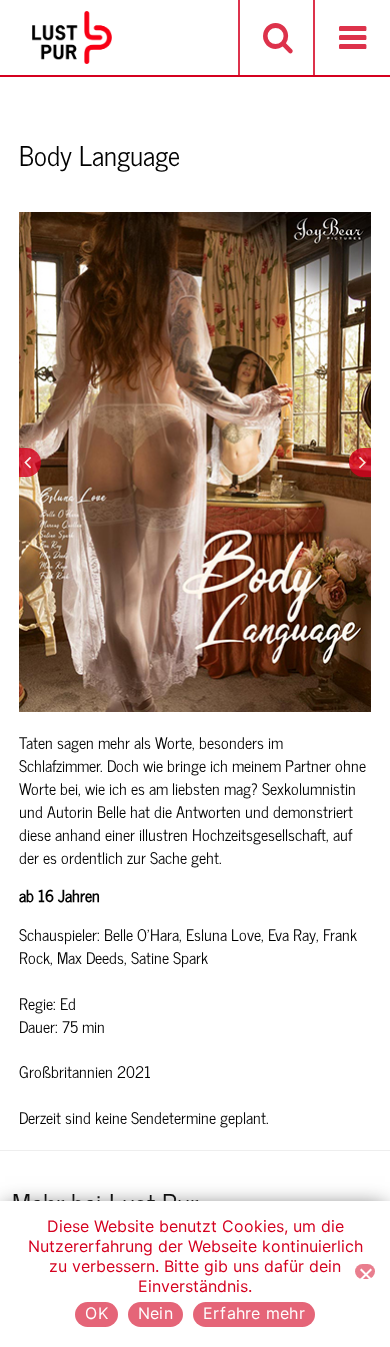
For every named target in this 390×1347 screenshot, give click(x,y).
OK (96, 1313)
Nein (155, 1313)
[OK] (365, 1271)
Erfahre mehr (254, 1313)
